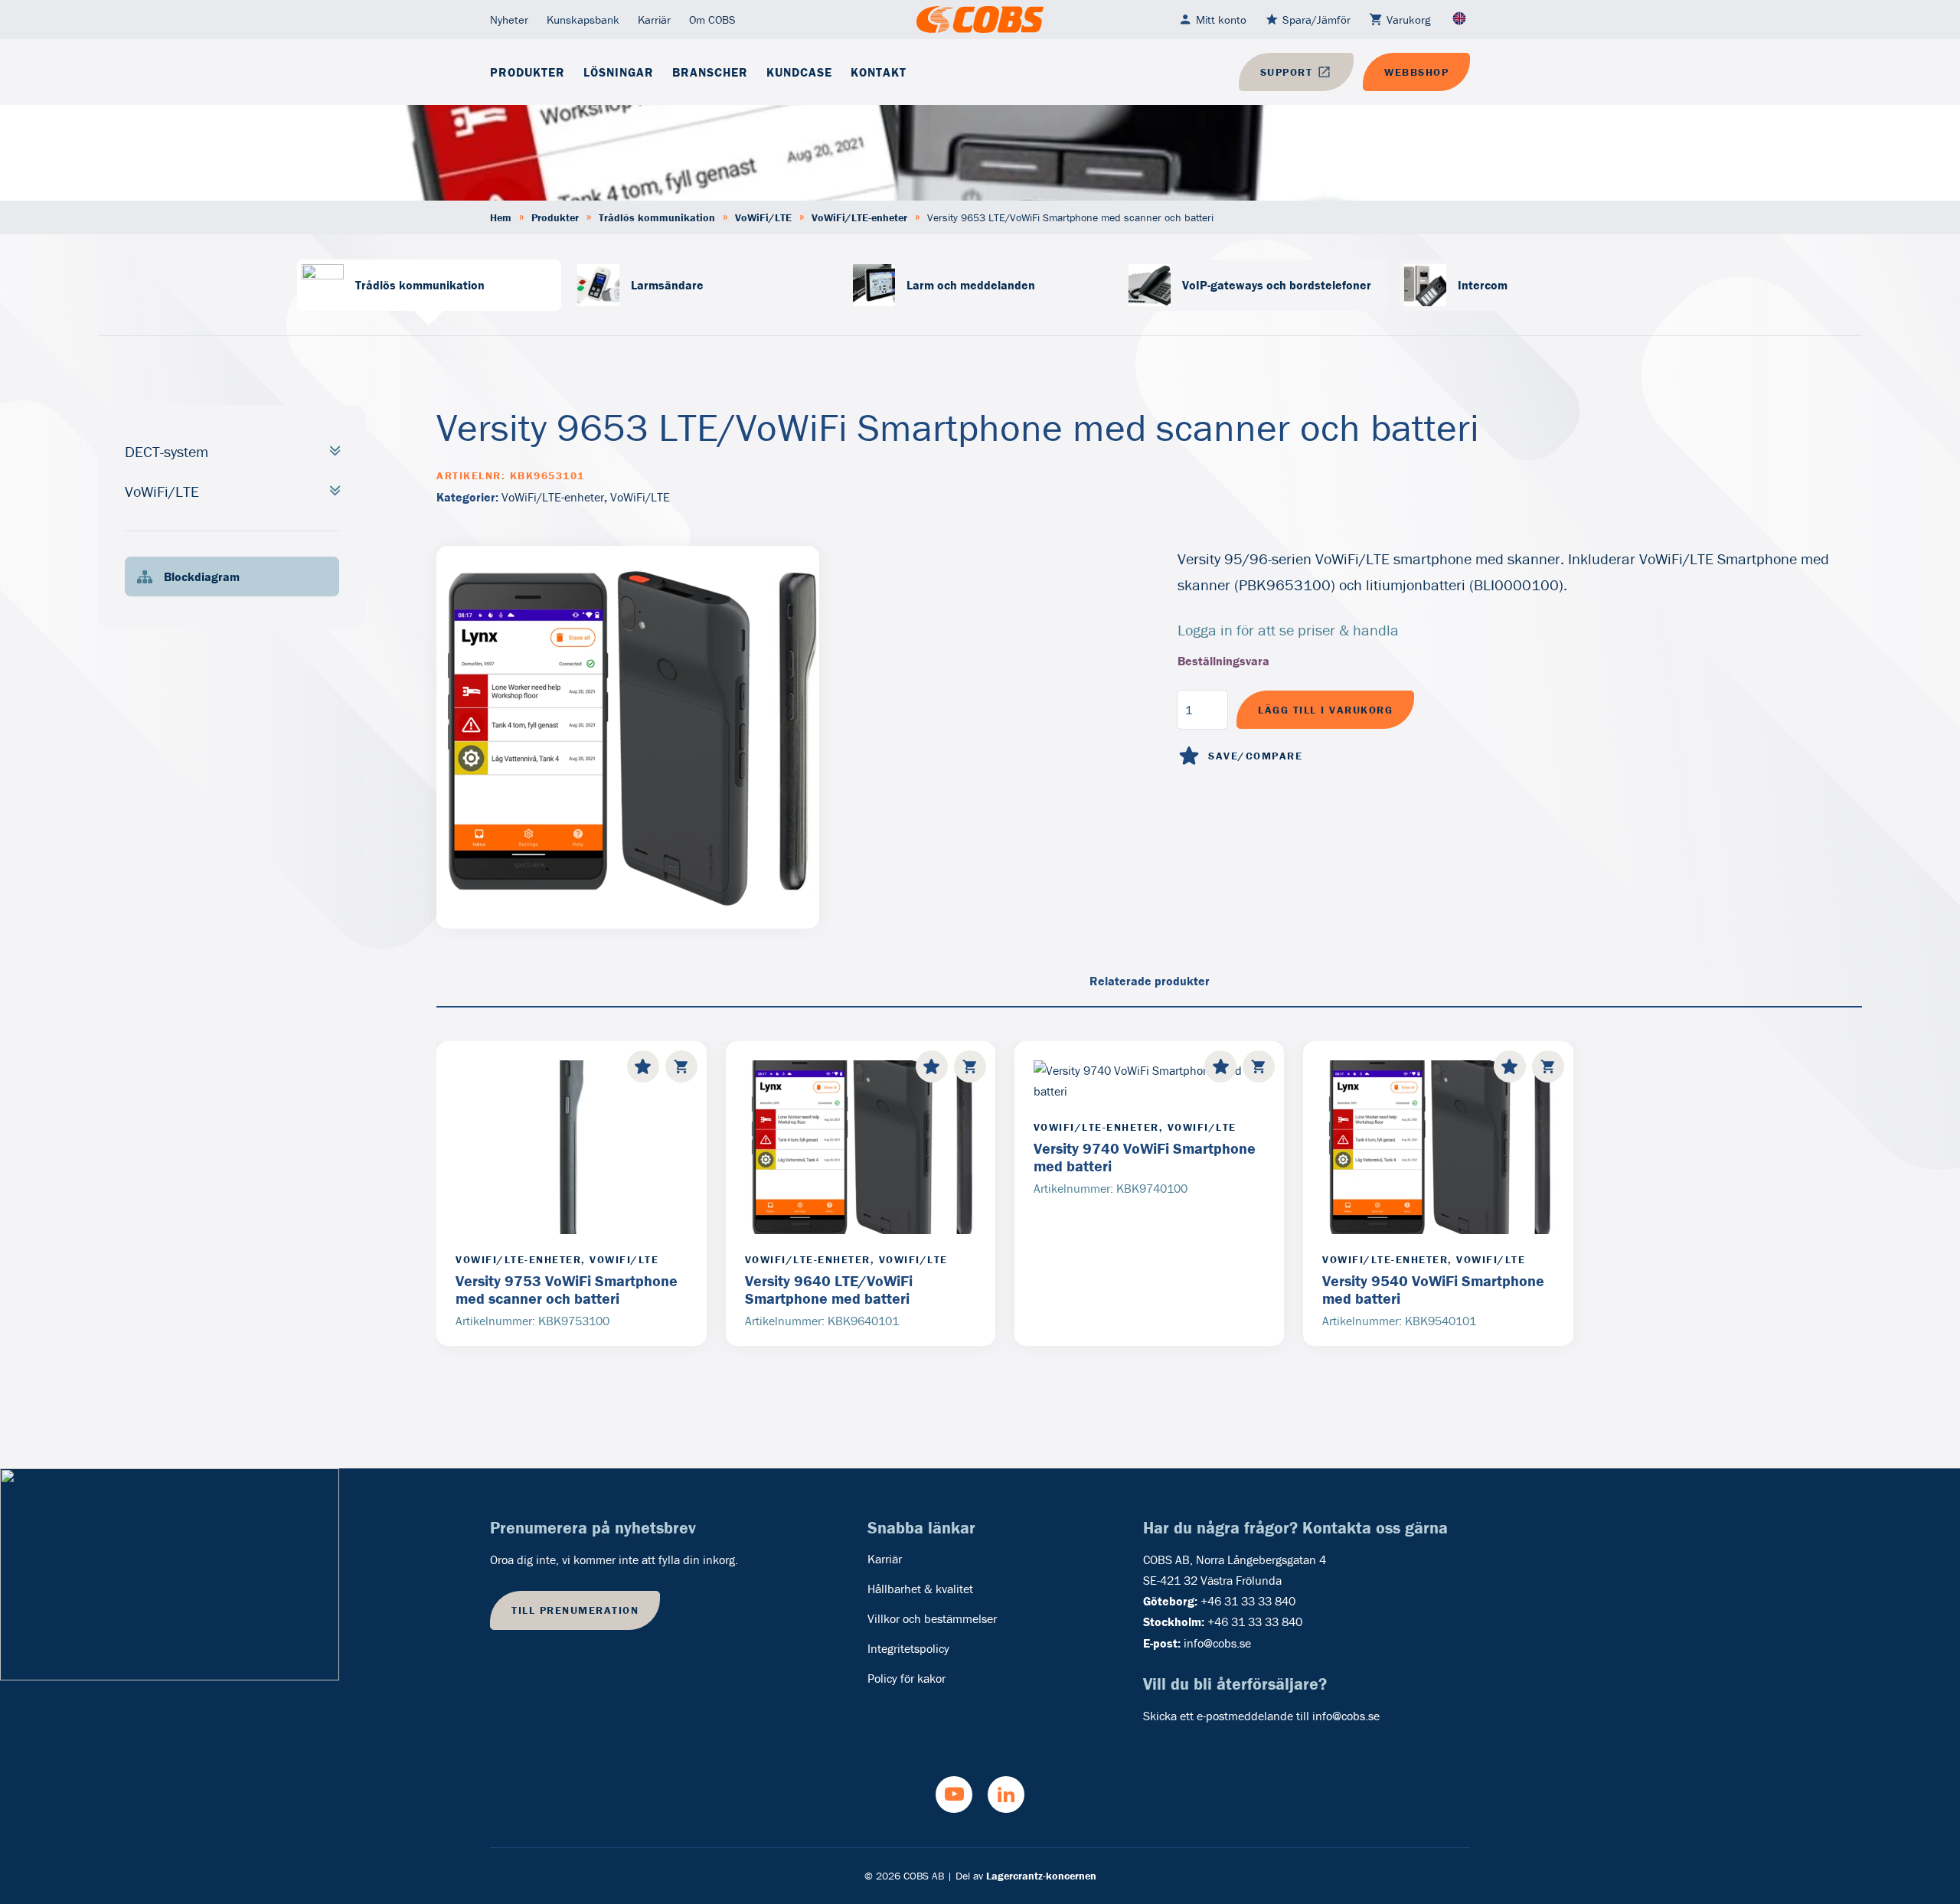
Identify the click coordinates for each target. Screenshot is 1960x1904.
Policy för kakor (906, 1678)
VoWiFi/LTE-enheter (859, 217)
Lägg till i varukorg (1325, 710)
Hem (501, 217)
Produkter (528, 72)
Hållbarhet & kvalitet (920, 1589)
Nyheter (509, 20)
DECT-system (167, 451)
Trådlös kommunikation (657, 217)
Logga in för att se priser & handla (1288, 630)
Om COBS (712, 20)
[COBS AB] (980, 20)
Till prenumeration (575, 1610)
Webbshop (1416, 72)
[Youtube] (954, 1795)
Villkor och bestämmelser (932, 1618)
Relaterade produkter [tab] (1150, 981)
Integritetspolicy (908, 1648)
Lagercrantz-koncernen (1041, 1876)
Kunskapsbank (583, 20)
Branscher (710, 72)
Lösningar (619, 72)
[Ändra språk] (1459, 20)
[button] (681, 1066)
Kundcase (799, 72)
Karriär (654, 20)
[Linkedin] (1006, 1795)
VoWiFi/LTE (763, 217)
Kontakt (879, 72)
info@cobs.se (1217, 1643)
